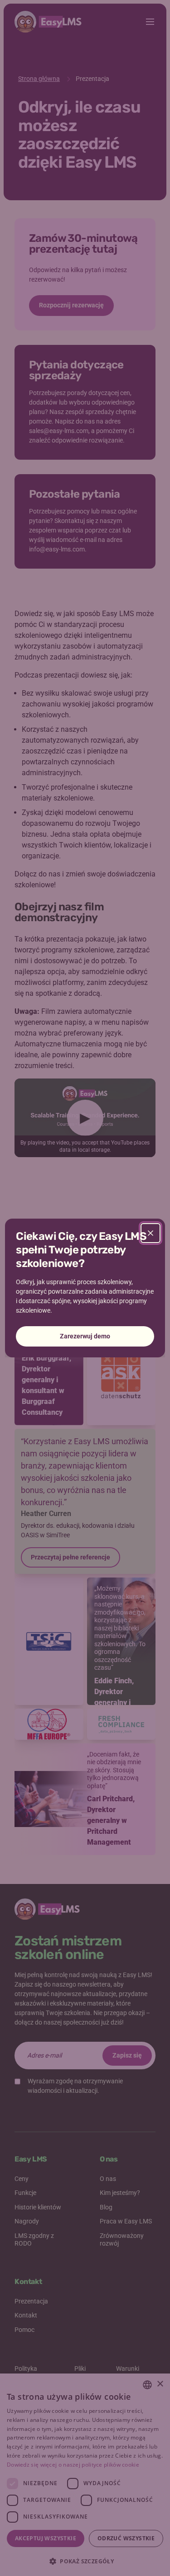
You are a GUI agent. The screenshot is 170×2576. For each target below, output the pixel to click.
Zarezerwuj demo (85, 1336)
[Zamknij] (151, 1233)
